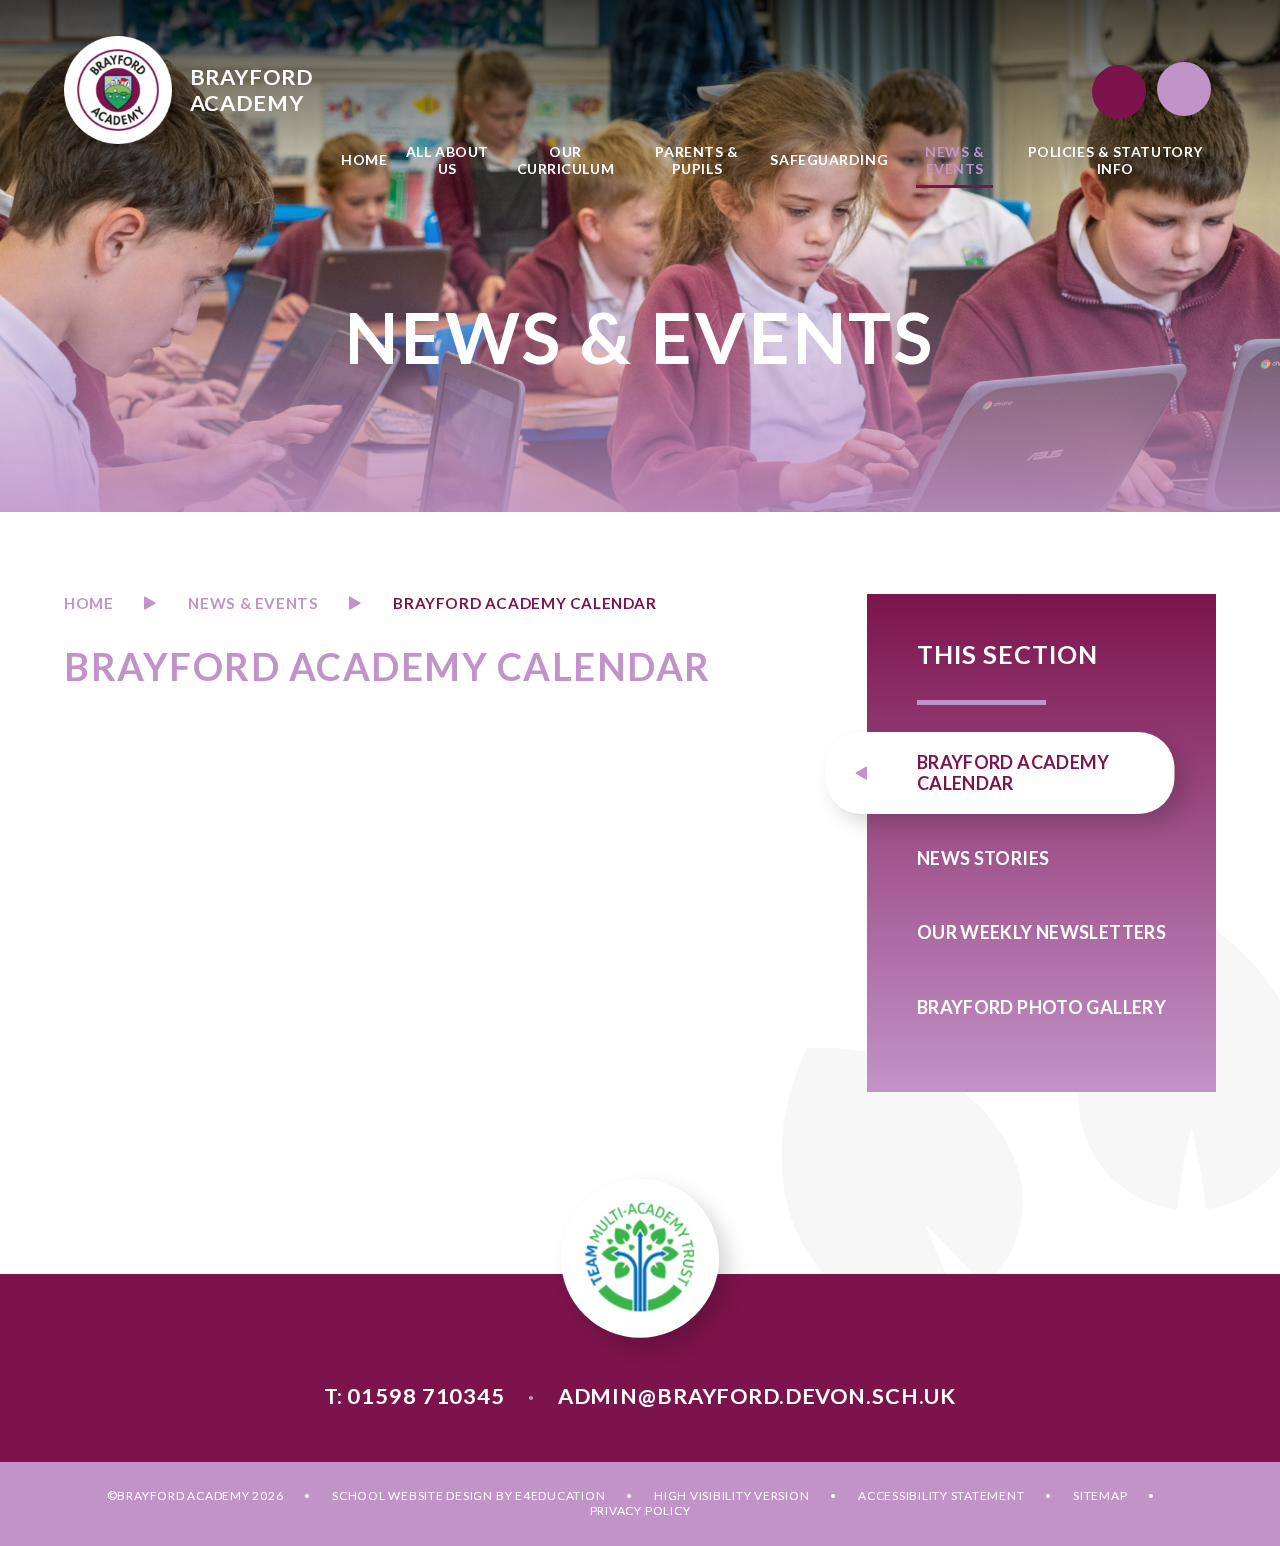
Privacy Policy (640, 1510)
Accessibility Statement (941, 1495)
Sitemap (1100, 1495)
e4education (560, 1495)
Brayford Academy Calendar (524, 603)
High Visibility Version (731, 1495)
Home (88, 603)
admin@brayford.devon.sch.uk (757, 1396)
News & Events (253, 603)
